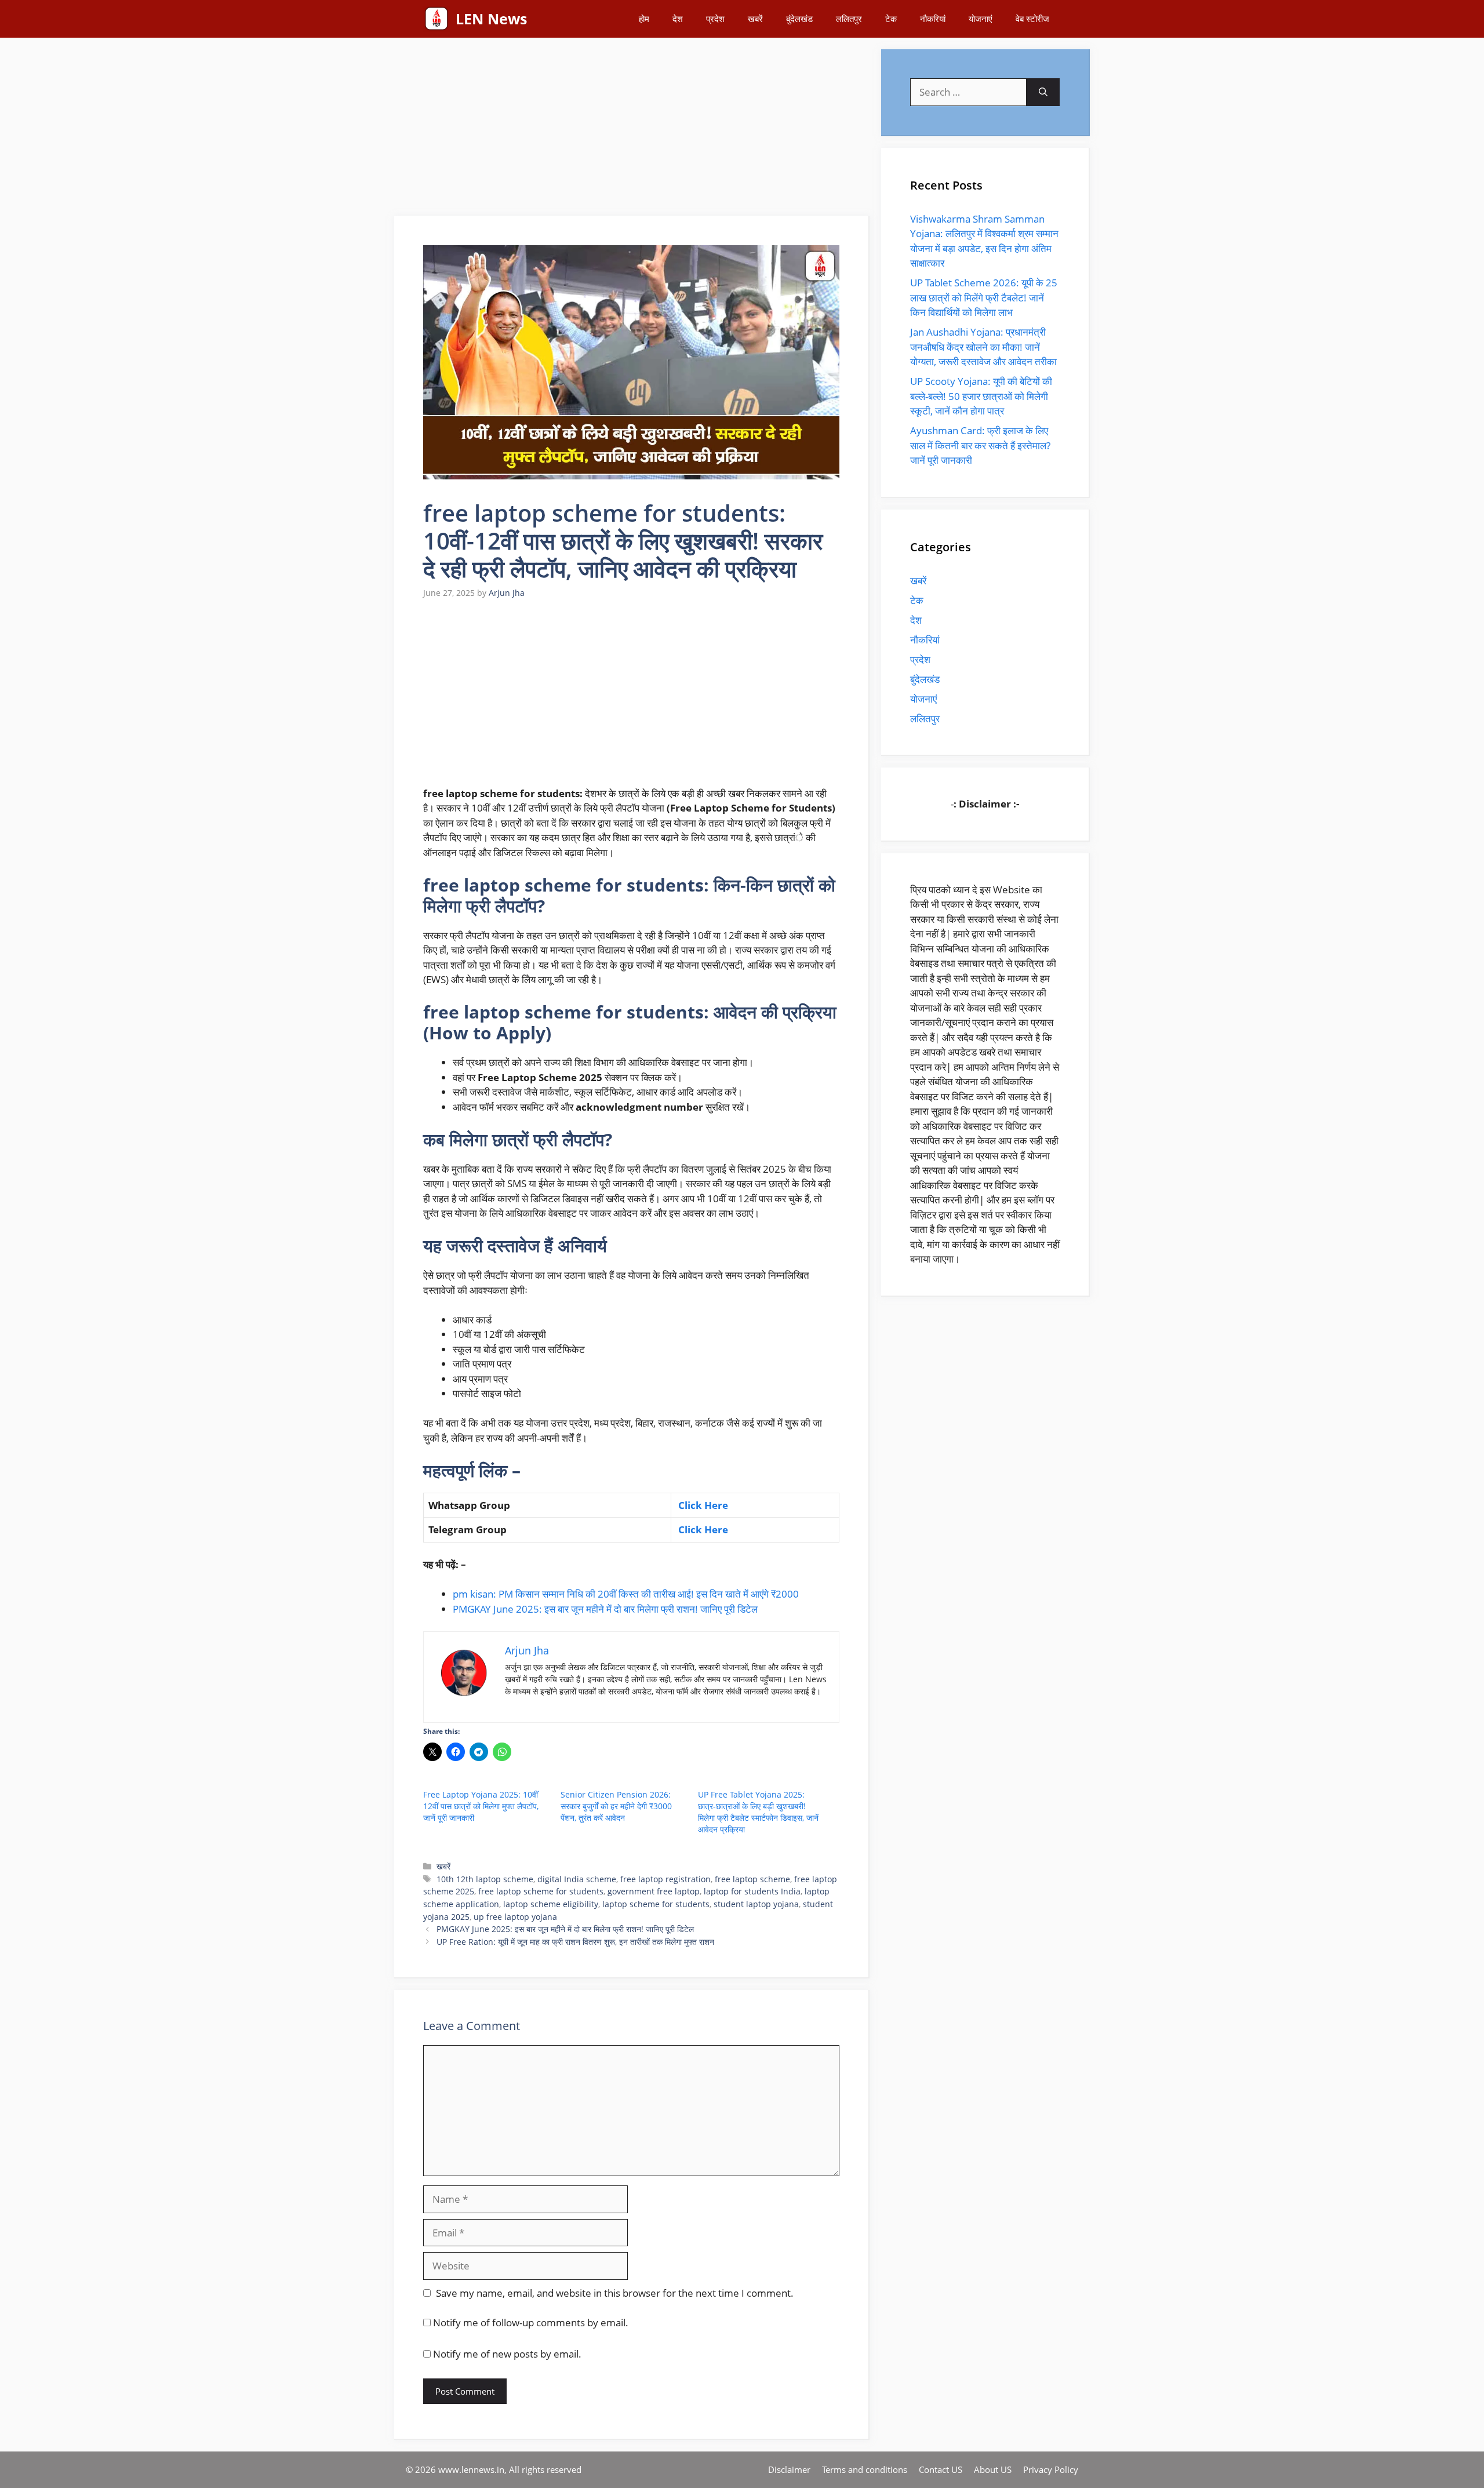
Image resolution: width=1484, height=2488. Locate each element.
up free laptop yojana (515, 1917)
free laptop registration (665, 1879)
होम (644, 19)
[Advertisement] (632, 130)
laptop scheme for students (656, 1904)
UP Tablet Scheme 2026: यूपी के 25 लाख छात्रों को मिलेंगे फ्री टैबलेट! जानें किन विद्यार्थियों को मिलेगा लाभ (984, 297)
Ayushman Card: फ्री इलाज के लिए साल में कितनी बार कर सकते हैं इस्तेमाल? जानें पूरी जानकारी (980, 445)
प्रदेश (715, 19)
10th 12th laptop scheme (485, 1879)
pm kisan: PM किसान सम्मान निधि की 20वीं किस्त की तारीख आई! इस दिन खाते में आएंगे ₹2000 (626, 1594)
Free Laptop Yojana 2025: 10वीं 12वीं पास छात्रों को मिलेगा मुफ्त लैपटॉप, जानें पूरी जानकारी (481, 1806)
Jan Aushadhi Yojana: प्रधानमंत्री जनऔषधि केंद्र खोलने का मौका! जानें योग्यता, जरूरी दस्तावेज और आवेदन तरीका (983, 347)
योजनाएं (981, 19)
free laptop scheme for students (541, 1891)
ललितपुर (849, 19)
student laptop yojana (756, 1904)
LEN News (491, 19)
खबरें (755, 19)
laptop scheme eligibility (551, 1904)
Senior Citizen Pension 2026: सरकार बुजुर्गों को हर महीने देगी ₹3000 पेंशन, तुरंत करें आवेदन (616, 1806)
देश (678, 19)
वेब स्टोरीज (1032, 19)
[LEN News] (437, 19)
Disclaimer (789, 2469)
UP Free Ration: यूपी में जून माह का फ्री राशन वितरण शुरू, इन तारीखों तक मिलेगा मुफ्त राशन (575, 1942)
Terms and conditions (865, 2469)
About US (993, 2469)
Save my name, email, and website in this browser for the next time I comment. (615, 2293)
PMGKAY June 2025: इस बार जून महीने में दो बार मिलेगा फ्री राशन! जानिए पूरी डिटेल (605, 1609)
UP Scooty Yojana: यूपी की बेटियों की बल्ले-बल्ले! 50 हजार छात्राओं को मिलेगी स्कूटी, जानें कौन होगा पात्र (981, 396)
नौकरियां (933, 19)
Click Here (702, 1505)
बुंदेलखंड (799, 19)
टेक (891, 19)
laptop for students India (752, 1891)
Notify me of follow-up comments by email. (531, 2323)
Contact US (941, 2469)
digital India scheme (577, 1879)
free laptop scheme (752, 1879)
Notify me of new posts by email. (507, 2354)
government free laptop (654, 1891)
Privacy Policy (1051, 2469)
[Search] (1043, 92)
